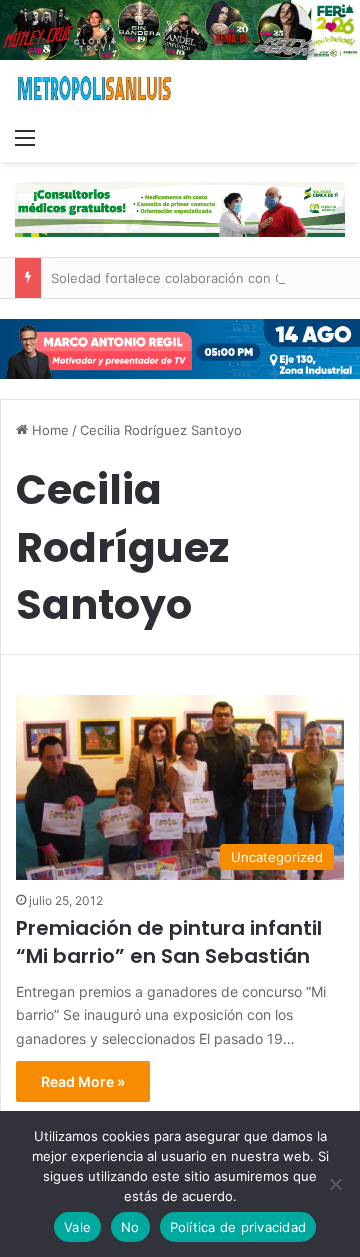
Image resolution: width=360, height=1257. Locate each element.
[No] (335, 1184)
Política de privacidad (238, 1227)
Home (48, 430)
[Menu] (25, 137)
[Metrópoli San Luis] (95, 88)
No (130, 1227)
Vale (77, 1227)
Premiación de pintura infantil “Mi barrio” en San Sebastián (169, 942)
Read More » (83, 1081)
